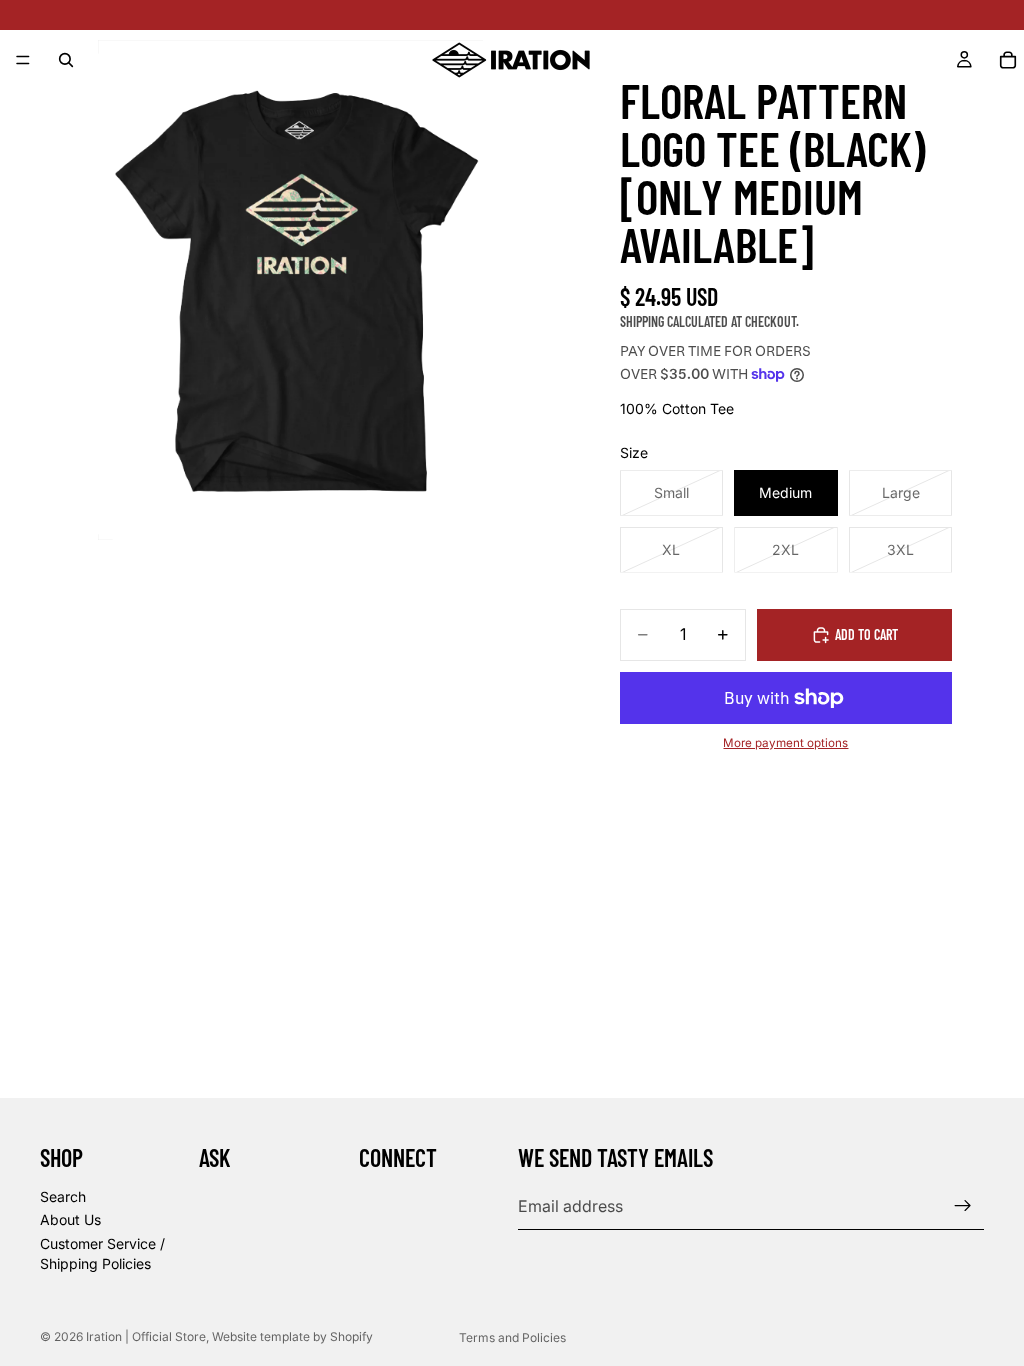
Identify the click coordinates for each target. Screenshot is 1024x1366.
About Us (70, 1219)
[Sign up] (963, 1206)
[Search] (66, 60)
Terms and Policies (512, 1337)
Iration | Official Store (146, 1336)
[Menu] (23, 60)
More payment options (785, 743)
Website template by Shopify (292, 1336)
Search (63, 1196)
